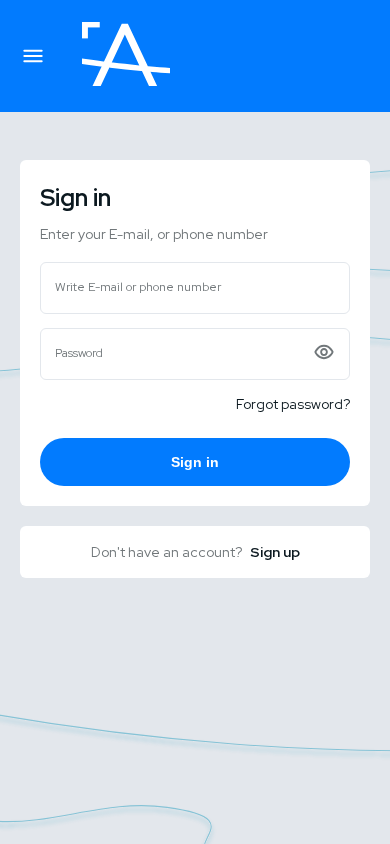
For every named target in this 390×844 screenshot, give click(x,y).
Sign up (275, 552)
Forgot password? (293, 404)
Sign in (195, 462)
